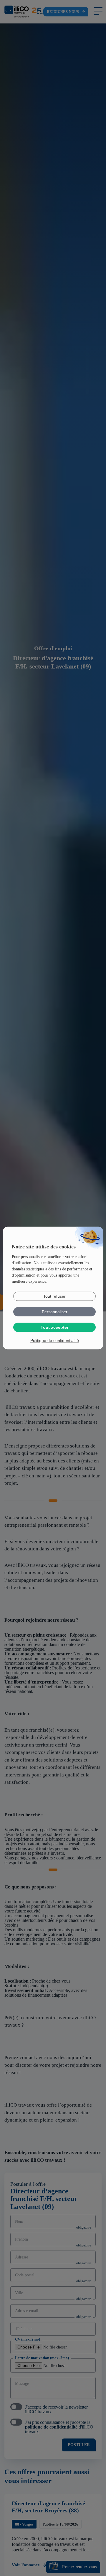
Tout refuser (54, 1296)
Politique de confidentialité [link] (55, 1340)
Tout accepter (54, 1327)
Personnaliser (55, 1312)
